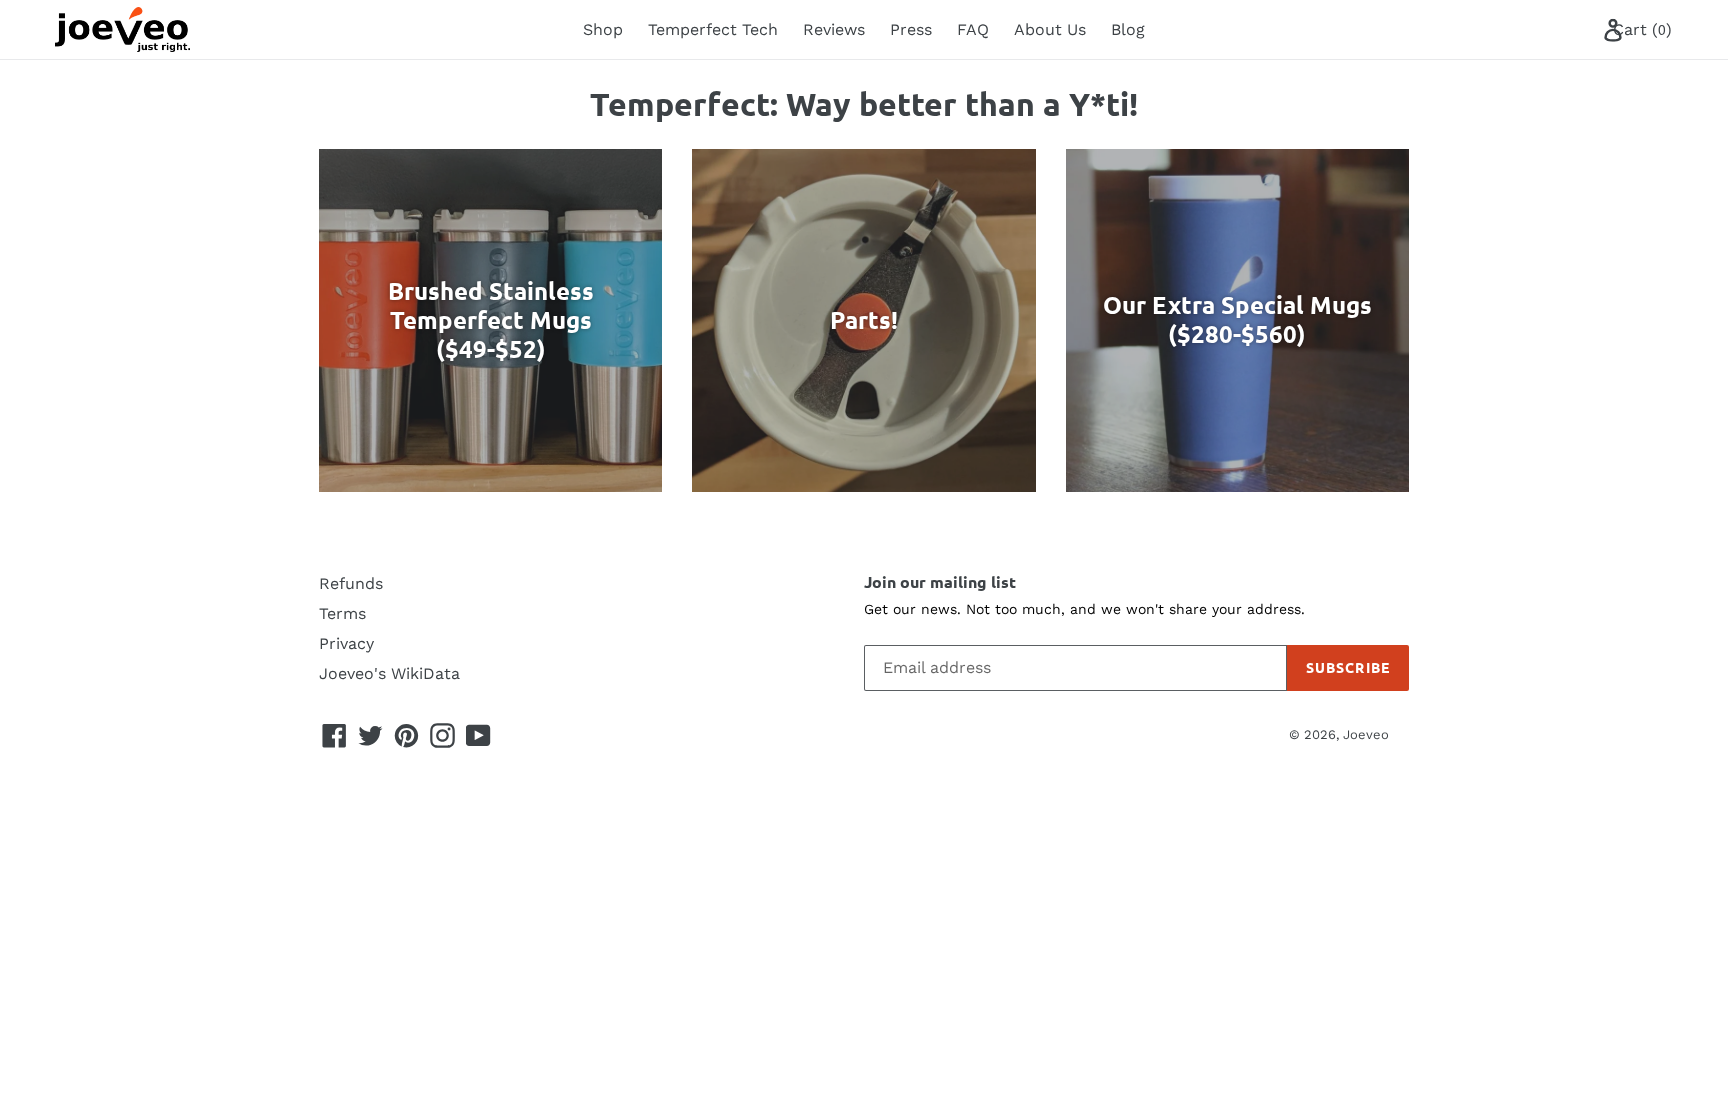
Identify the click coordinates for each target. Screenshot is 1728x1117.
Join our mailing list (940, 581)
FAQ (973, 29)
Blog (1128, 29)
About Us (1050, 29)
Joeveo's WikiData (389, 673)
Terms (342, 613)
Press (911, 29)
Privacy (346, 643)
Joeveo (1366, 734)
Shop (603, 29)
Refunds (351, 583)
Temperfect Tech (713, 29)
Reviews (834, 29)
